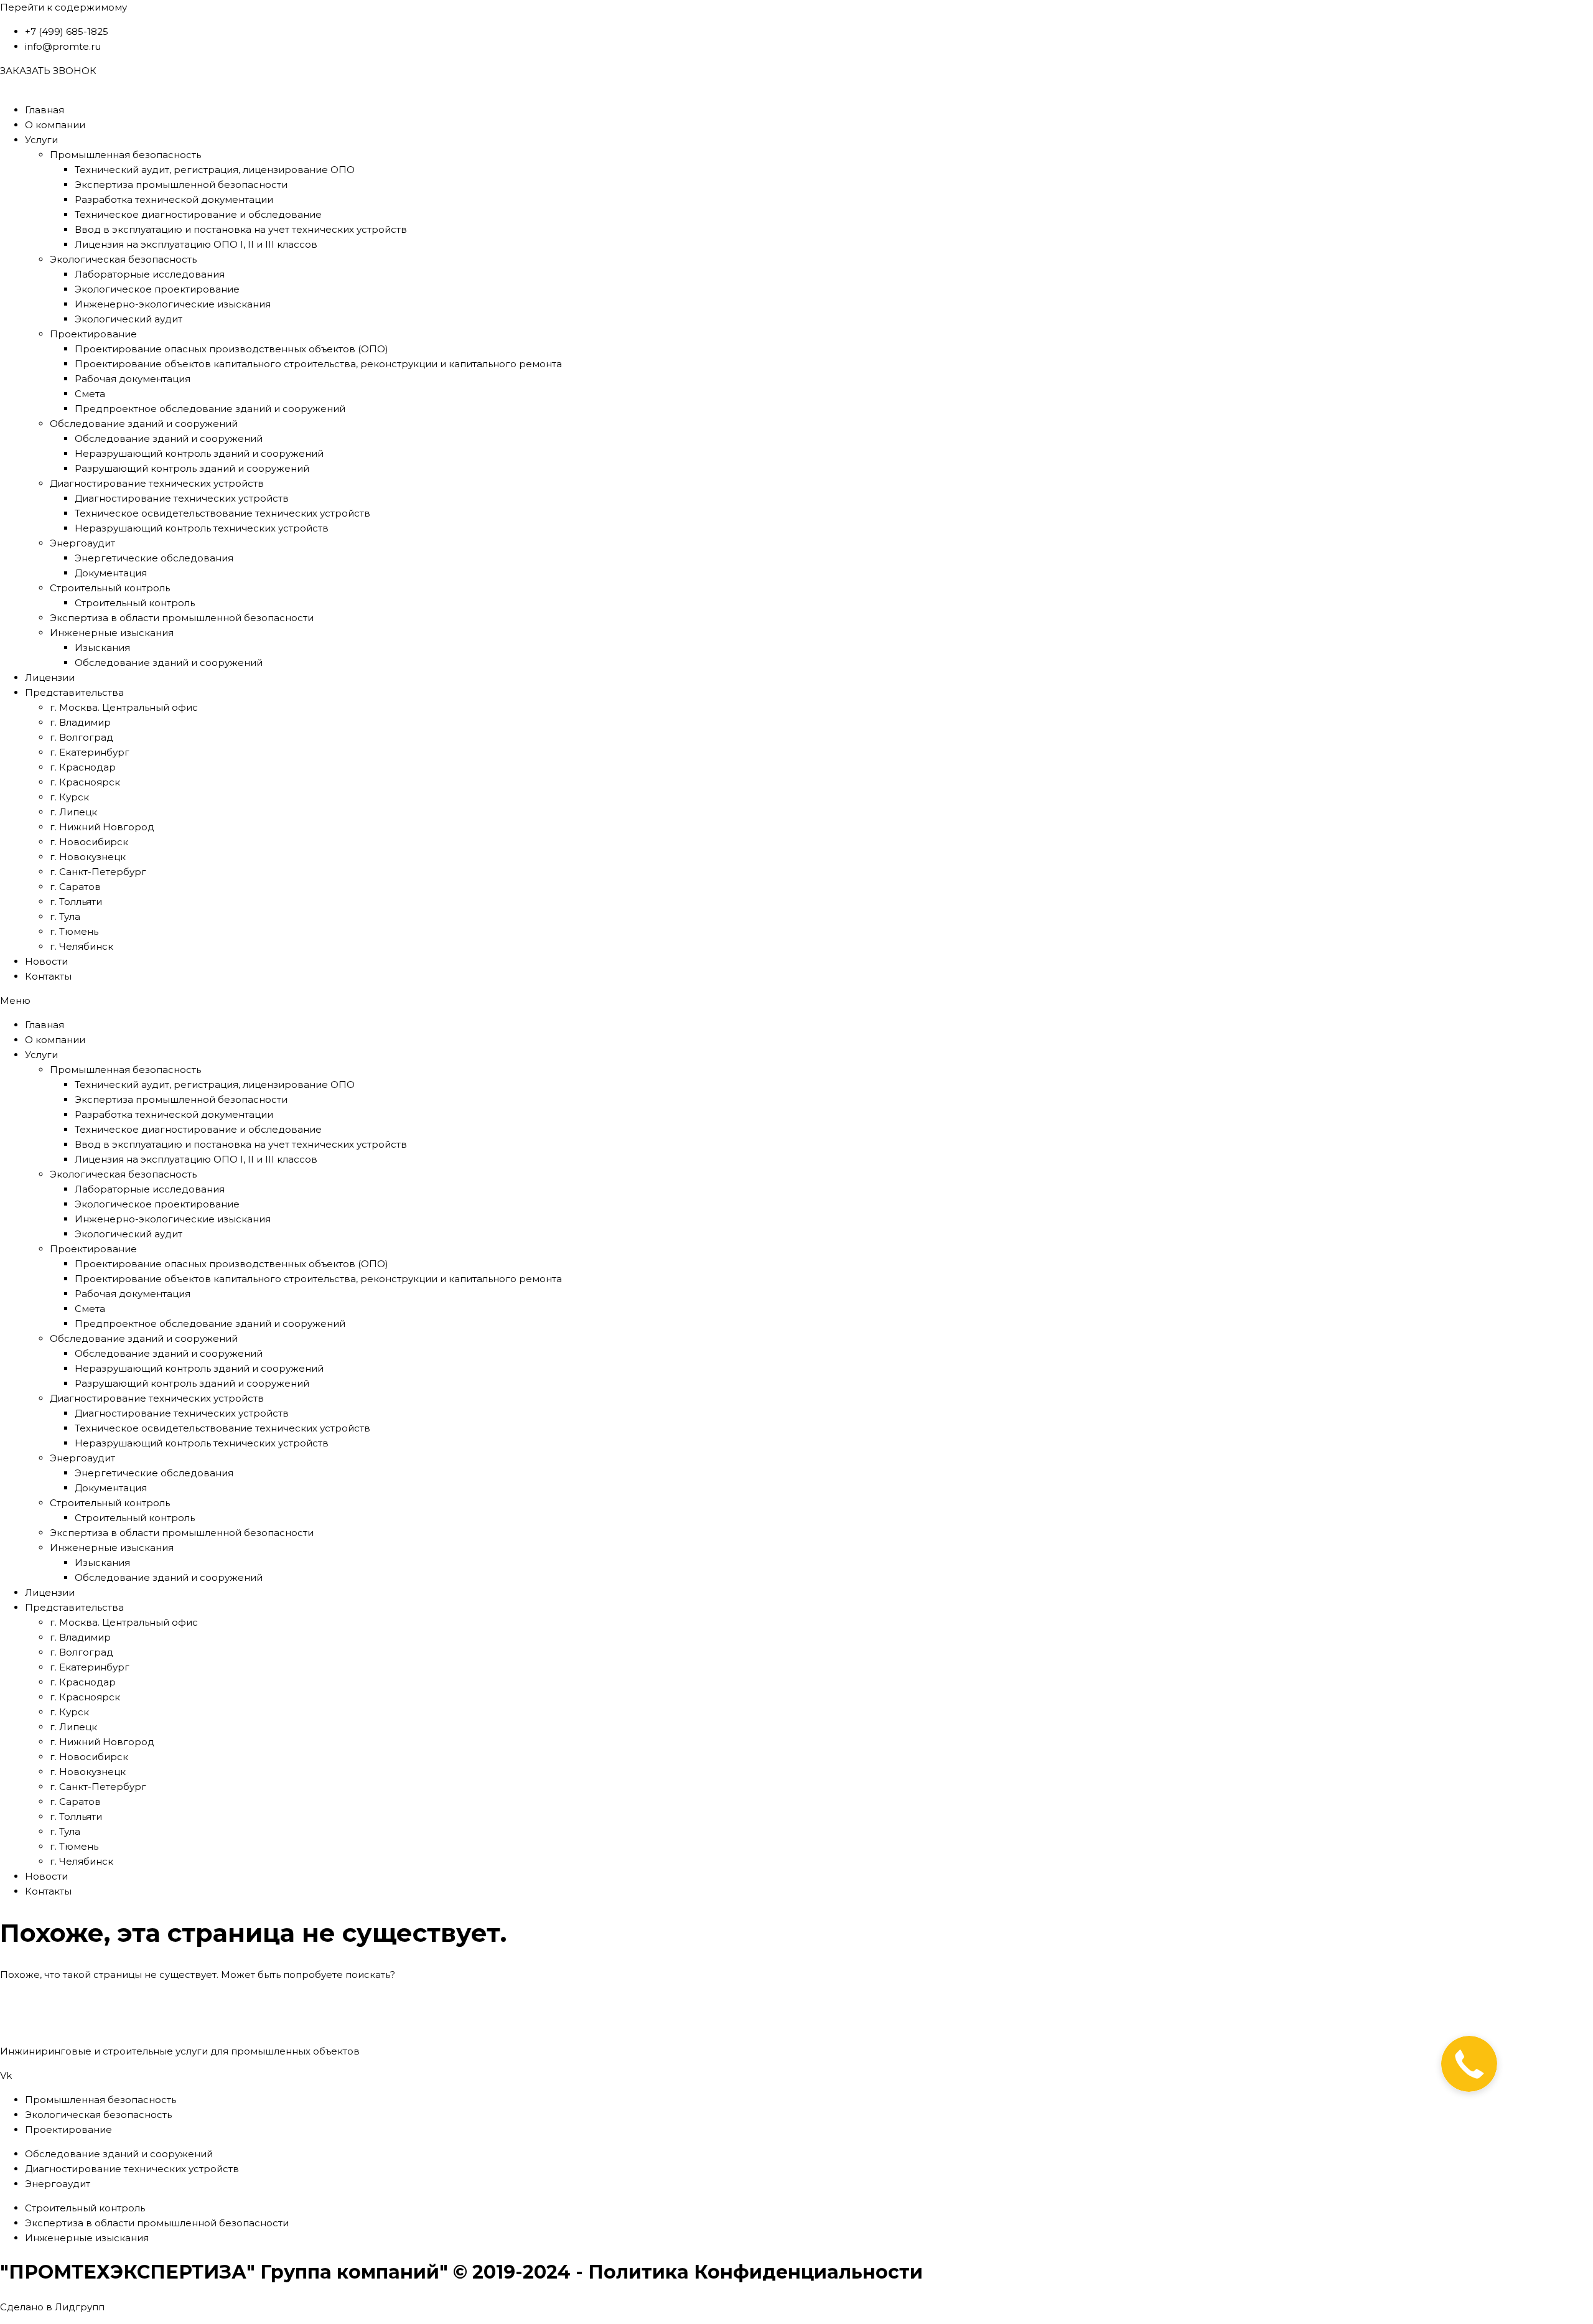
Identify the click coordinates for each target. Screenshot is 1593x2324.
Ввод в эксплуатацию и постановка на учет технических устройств (241, 229)
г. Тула (65, 916)
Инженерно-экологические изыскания (173, 304)
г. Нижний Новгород (102, 827)
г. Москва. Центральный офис (124, 707)
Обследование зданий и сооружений (144, 424)
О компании (55, 125)
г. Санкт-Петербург (98, 872)
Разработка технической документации (174, 199)
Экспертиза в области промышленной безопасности (182, 618)
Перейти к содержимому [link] (63, 7)
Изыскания (102, 648)
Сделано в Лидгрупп (52, 2307)
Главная (44, 110)
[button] (796, 1001)
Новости (46, 961)
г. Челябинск (82, 946)
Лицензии (50, 677)
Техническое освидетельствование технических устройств (222, 513)
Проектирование (93, 334)
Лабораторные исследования (150, 274)
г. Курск (69, 797)
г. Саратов (75, 887)
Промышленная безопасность (125, 155)
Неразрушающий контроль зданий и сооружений (199, 453)
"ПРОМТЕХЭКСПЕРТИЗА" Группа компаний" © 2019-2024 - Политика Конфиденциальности (461, 2272)
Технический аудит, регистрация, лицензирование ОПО (215, 170)
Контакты (48, 976)
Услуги (41, 140)
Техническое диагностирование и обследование (198, 214)
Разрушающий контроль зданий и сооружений (192, 468)
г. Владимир (80, 722)
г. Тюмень (74, 931)
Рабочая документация (133, 379)
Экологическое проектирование (157, 289)
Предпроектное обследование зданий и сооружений (210, 409)
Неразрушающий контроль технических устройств (202, 528)
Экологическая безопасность (123, 259)
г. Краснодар (83, 767)
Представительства (74, 692)
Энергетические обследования (154, 558)
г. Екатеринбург (90, 752)
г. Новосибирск (89, 842)
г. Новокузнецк (88, 857)
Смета (90, 394)
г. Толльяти (76, 902)
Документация (111, 573)
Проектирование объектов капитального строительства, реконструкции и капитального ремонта (318, 364)
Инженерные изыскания (112, 633)
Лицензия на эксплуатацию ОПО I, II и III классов (196, 244)
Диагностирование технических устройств (157, 483)
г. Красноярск (85, 782)
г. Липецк (73, 812)
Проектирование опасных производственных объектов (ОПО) (231, 349)
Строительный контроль (110, 588)
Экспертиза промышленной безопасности (181, 185)
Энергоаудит (82, 543)
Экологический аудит (128, 319)
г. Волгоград (82, 737)
